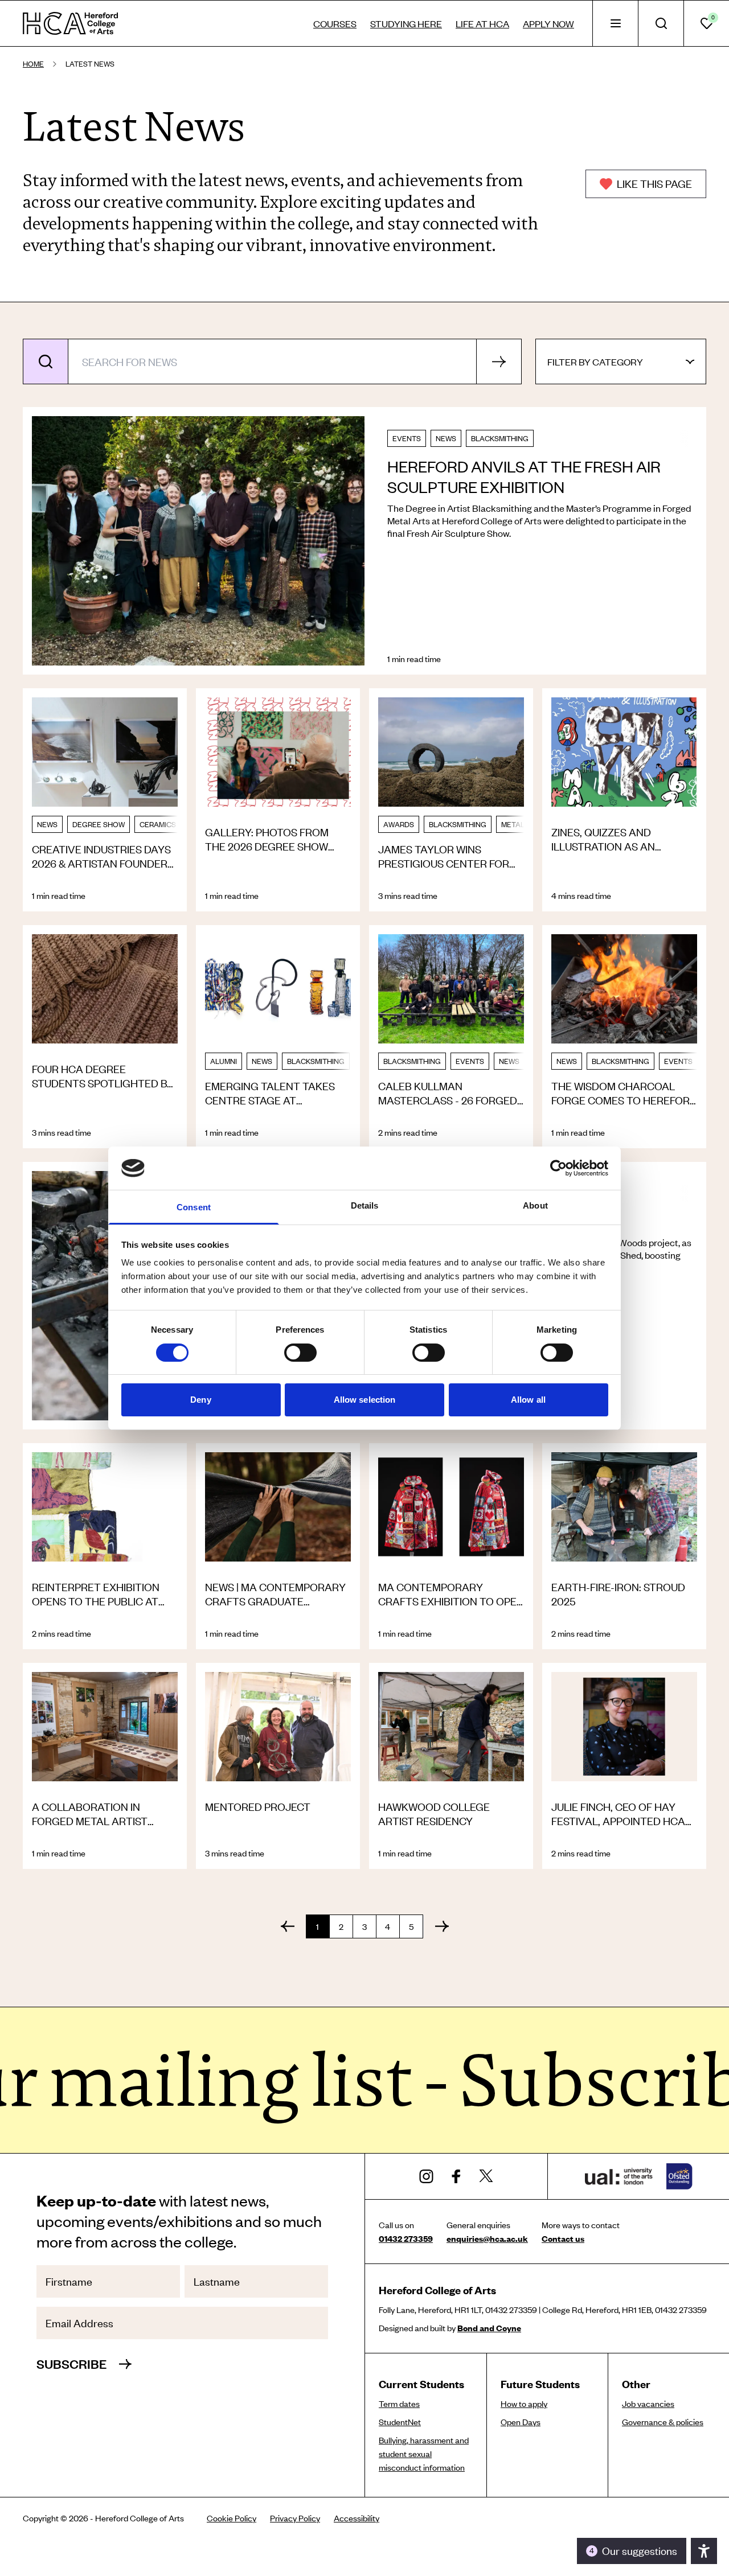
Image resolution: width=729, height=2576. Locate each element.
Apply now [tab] (548, 23)
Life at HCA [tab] (482, 23)
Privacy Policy (295, 2518)
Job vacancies (648, 2404)
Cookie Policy (232, 2518)
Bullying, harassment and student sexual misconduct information (424, 2454)
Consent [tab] (194, 1207)
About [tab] (535, 1205)
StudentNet (400, 2422)
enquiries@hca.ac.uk (487, 2238)
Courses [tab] (335, 23)
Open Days (521, 2422)
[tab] (615, 23)
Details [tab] (365, 1205)
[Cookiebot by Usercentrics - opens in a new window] (558, 1168)
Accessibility (357, 2518)
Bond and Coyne (489, 2328)
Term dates (399, 2404)
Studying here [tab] (406, 23)
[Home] (70, 23)
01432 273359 (406, 2238)
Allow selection (365, 1400)
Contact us (563, 2238)
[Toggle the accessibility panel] (704, 2551)
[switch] (300, 1353)
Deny (200, 1400)
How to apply (524, 2404)
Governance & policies (663, 2422)
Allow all (528, 1400)
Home (33, 64)
